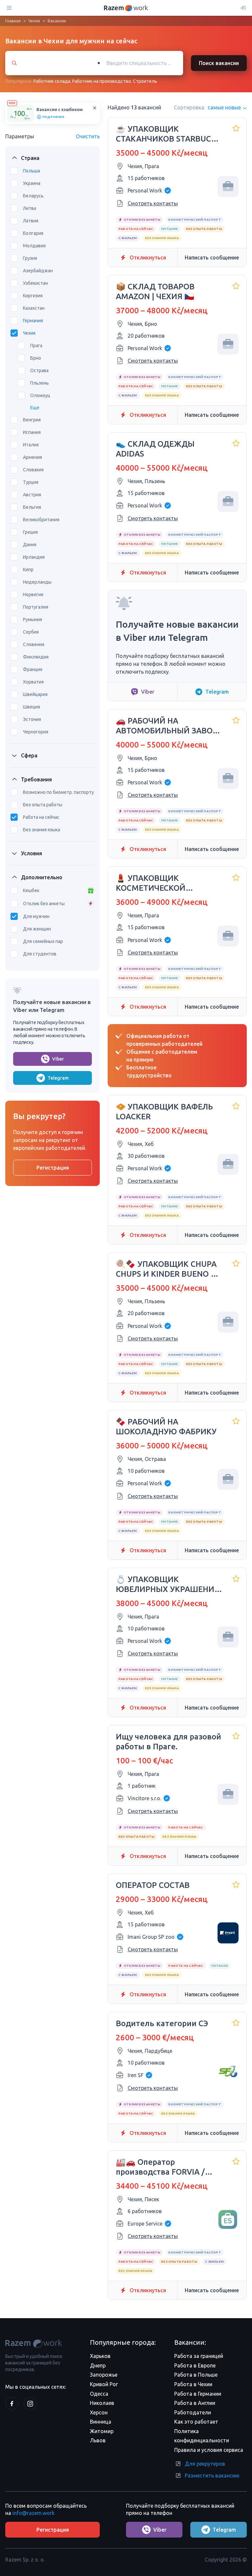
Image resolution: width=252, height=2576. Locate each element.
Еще (35, 408)
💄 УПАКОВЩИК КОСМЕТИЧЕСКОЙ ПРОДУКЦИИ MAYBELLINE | (168, 883)
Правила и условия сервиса (209, 2450)
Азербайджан (38, 271)
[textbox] (144, 63)
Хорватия (33, 682)
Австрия (32, 495)
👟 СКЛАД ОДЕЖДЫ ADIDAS (155, 449)
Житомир (102, 2431)
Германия (33, 321)
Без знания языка (42, 830)
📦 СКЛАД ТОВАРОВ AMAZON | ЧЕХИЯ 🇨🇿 (155, 291)
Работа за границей (199, 2356)
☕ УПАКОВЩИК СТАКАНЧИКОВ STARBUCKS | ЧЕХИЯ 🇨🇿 (168, 134)
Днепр (98, 2365)
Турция (31, 482)
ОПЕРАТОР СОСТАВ (153, 1885)
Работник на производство (102, 81)
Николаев (102, 2403)
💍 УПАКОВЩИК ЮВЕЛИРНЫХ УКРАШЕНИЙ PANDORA (168, 1585)
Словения (34, 644)
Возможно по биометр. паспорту (58, 792)
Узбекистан (35, 283)
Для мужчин (36, 916)
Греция (30, 532)
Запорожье (104, 2375)
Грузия (30, 258)
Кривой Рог (104, 2384)
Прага (36, 346)
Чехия (34, 21)
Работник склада (52, 81)
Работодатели (193, 2412)
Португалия (36, 607)
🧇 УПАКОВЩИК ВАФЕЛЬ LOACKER (164, 1112)
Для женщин (37, 929)
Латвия (31, 221)
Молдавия (34, 246)
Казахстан (34, 308)
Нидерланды (37, 582)
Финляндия (36, 657)
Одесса (99, 2394)
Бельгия (32, 507)
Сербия (31, 632)
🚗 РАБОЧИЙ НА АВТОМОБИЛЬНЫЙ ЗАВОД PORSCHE (167, 726)
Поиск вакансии (219, 63)
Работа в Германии (198, 2394)
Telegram (58, 1078)
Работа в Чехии (193, 2384)
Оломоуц (40, 395)
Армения (32, 457)
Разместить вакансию (212, 2475)
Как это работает (196, 2422)
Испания (32, 432)
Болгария (33, 233)
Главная (13, 21)
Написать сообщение (212, 258)
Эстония (32, 719)
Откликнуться (148, 258)
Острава (39, 370)
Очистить (88, 136)
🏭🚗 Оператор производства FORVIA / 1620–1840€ (160, 2167)
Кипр (28, 570)
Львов (98, 2440)
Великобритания (41, 520)
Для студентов (40, 954)
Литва (30, 208)
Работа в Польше (196, 2375)
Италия (31, 445)
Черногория (36, 732)
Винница (101, 2422)
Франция (33, 669)
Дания (30, 545)
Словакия (33, 470)
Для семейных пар (43, 941)
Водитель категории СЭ (162, 2023)
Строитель (145, 81)
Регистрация (53, 1168)
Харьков (100, 2356)
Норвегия (33, 594)
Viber (58, 1059)
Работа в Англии (195, 2403)
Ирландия (34, 557)
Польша (31, 171)
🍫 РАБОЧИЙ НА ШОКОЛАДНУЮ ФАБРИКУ (166, 1427)
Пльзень (40, 383)
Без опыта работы (43, 805)
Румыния (32, 619)
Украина (32, 183)
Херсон (99, 2412)
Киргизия (33, 296)
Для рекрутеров (205, 2464)
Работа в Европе (195, 2365)
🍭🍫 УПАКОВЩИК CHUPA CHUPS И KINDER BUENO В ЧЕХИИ (166, 1269)
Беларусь (33, 196)
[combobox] (137, 63)
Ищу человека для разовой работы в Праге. (168, 1742)
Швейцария (35, 694)
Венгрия (32, 420)
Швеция (31, 707)
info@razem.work (33, 2513)
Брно (36, 358)
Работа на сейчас (41, 817)
